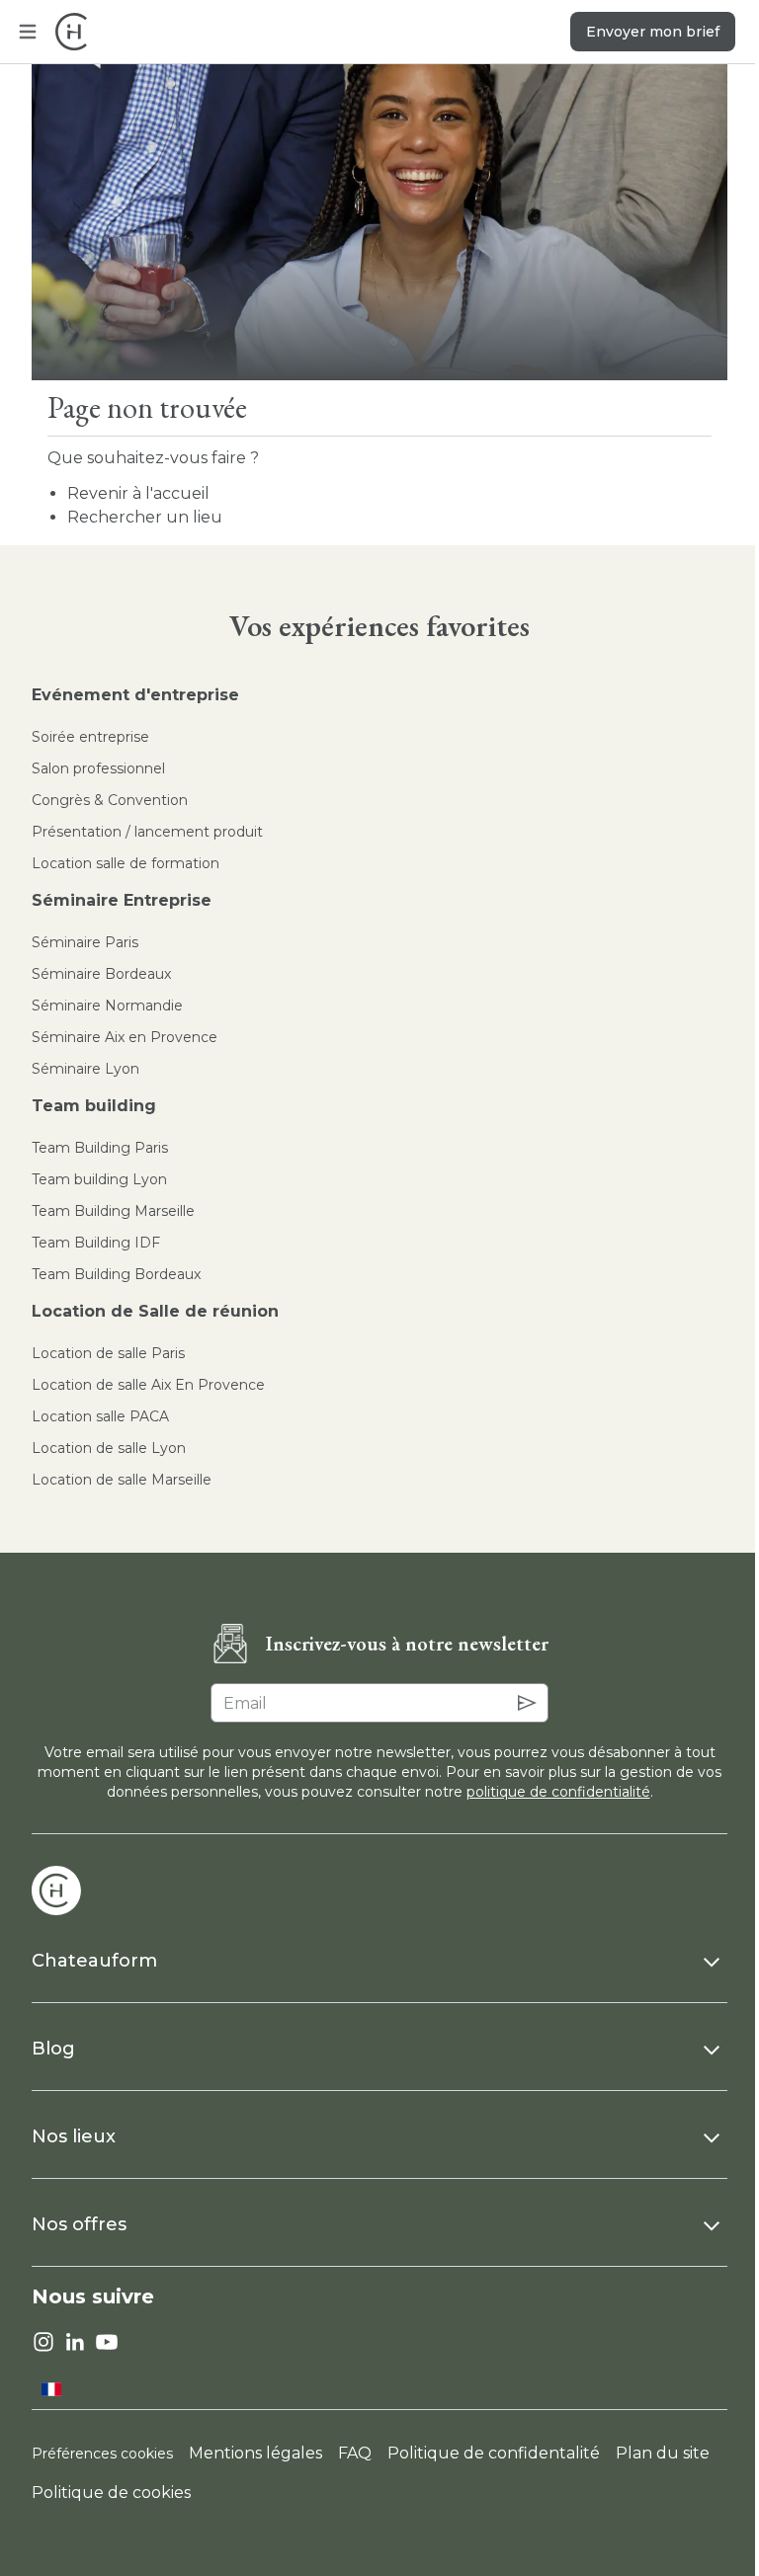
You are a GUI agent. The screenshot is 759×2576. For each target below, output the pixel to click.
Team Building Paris (100, 1148)
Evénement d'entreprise (135, 695)
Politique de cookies (111, 2493)
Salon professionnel (98, 768)
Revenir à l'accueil (138, 493)
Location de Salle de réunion (155, 1311)
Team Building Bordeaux (116, 1274)
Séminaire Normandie (107, 1006)
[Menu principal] (28, 32)
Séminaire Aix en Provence (125, 1037)
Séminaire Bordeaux (101, 974)
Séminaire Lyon (85, 1069)
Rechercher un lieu (145, 517)
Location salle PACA (100, 1416)
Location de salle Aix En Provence (148, 1385)
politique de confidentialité (558, 1792)
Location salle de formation (126, 863)
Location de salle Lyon (109, 1448)
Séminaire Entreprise (122, 900)
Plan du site (663, 2453)
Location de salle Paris (108, 1353)
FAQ (355, 2453)
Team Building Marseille (113, 1211)
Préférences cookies (102, 2454)
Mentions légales (255, 2453)
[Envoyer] (527, 1703)
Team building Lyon (99, 1179)
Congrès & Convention (110, 800)
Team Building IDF (96, 1243)
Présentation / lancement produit (147, 832)
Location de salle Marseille (122, 1480)
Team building (94, 1106)
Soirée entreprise (90, 737)
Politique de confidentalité (494, 2453)
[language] (51, 2389)
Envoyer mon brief (653, 32)
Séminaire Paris (85, 942)
